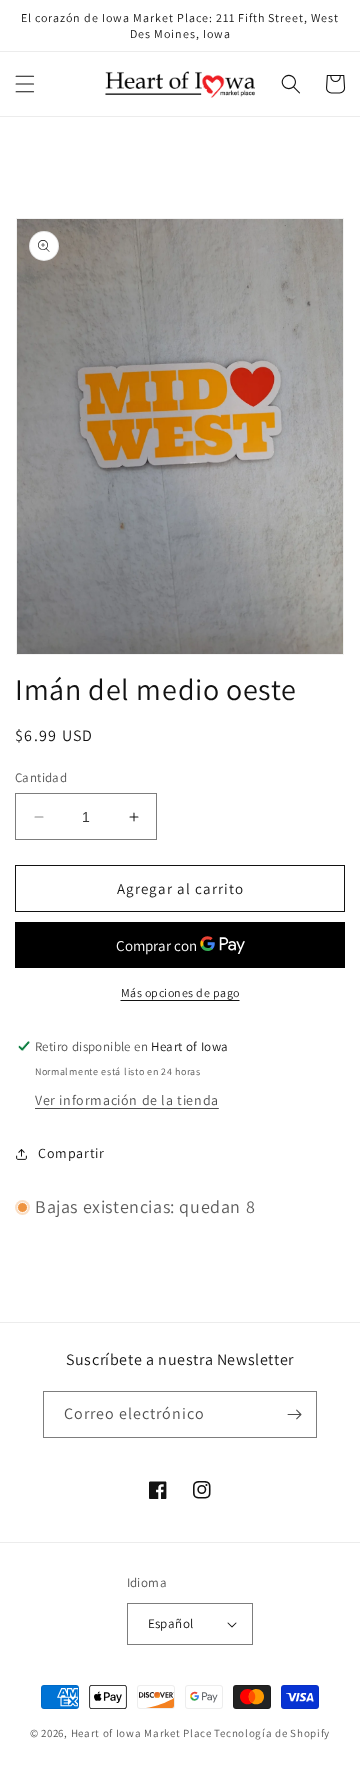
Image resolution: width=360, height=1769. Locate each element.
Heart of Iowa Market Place (141, 1733)
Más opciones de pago (180, 992)
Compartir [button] (71, 1153)
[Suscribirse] (294, 1414)
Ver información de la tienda (127, 1100)
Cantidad (41, 777)
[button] (25, 84)
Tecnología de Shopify (272, 1733)
